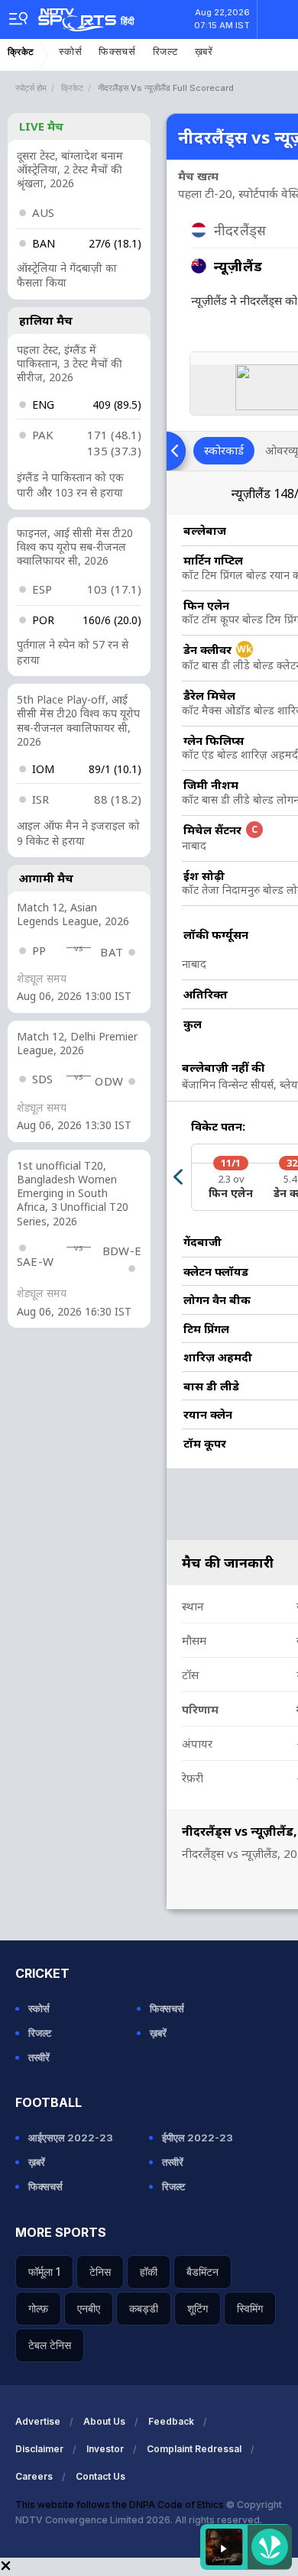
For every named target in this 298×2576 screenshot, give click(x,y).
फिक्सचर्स (117, 52)
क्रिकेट (21, 52)
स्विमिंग (250, 2308)
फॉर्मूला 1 (44, 2272)
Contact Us (100, 2476)
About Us (104, 2421)
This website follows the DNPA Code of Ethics (121, 2505)
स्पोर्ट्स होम (31, 88)
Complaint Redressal (194, 2449)
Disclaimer (39, 2449)
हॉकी (149, 2272)
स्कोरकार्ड (224, 450)
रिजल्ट (165, 52)
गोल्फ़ (38, 2308)
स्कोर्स (70, 52)
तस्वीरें (39, 2057)
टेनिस (100, 2272)
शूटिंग (198, 2308)
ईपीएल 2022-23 (198, 2137)
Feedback (171, 2421)
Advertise (38, 2421)
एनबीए (89, 2308)
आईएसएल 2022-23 (71, 2137)
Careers (34, 2476)
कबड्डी (144, 2308)
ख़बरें (204, 52)
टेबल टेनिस (50, 2345)
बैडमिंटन (202, 2272)
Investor (105, 2449)
